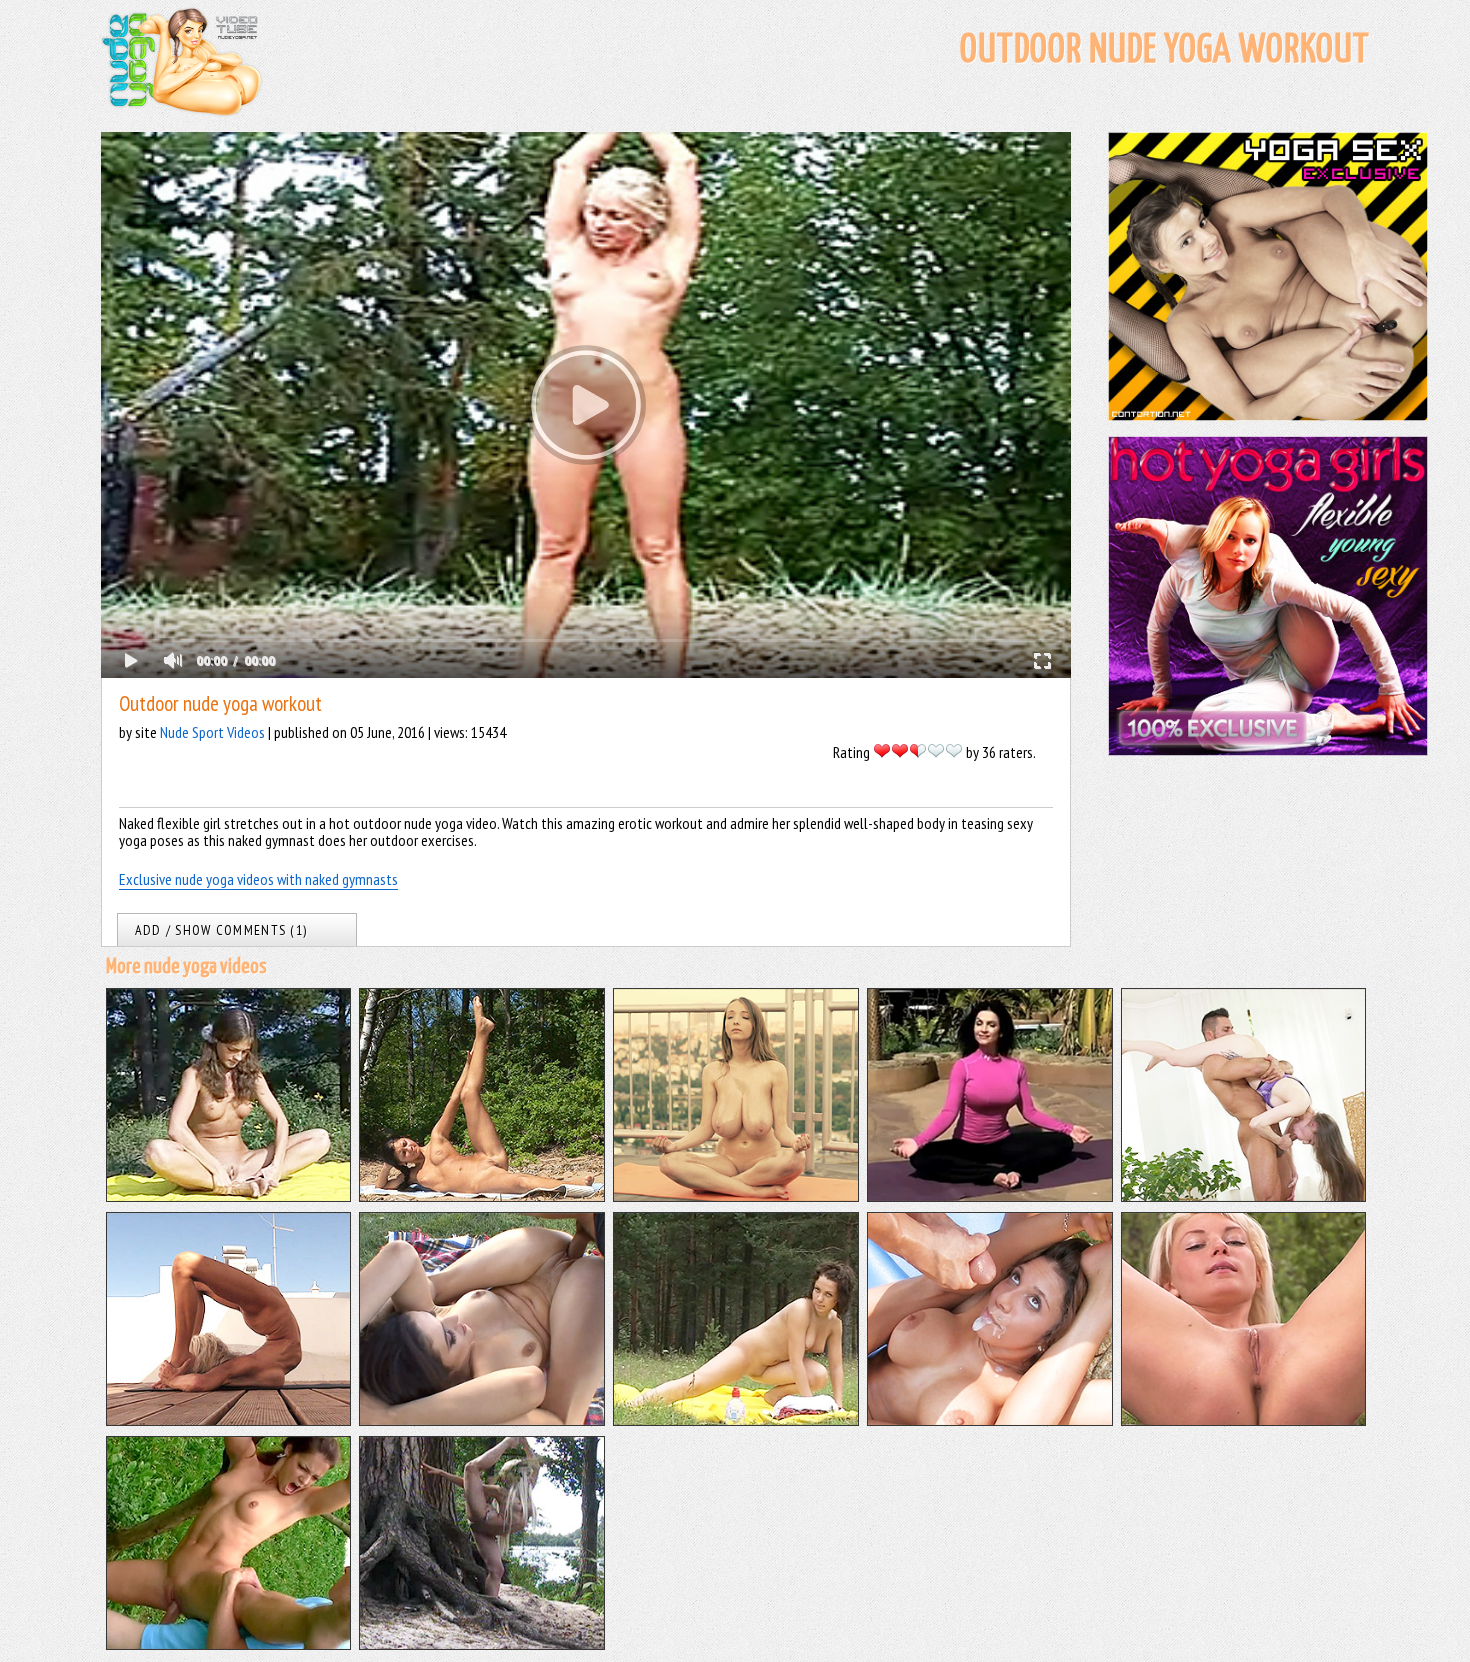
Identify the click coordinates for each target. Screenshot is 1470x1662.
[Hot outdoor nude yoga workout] (229, 1196)
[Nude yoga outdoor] (229, 1420)
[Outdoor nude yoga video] (736, 1420)
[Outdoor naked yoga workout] (482, 1196)
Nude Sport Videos (212, 732)
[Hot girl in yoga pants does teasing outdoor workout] (990, 1196)
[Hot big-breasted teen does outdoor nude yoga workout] (736, 1196)
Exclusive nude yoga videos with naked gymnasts (258, 879)
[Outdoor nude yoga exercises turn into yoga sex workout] (1244, 1196)
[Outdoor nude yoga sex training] (482, 1420)
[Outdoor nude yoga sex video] (990, 1420)
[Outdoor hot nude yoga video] (482, 1644)
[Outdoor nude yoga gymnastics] (1244, 1420)
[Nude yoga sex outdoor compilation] (229, 1644)
